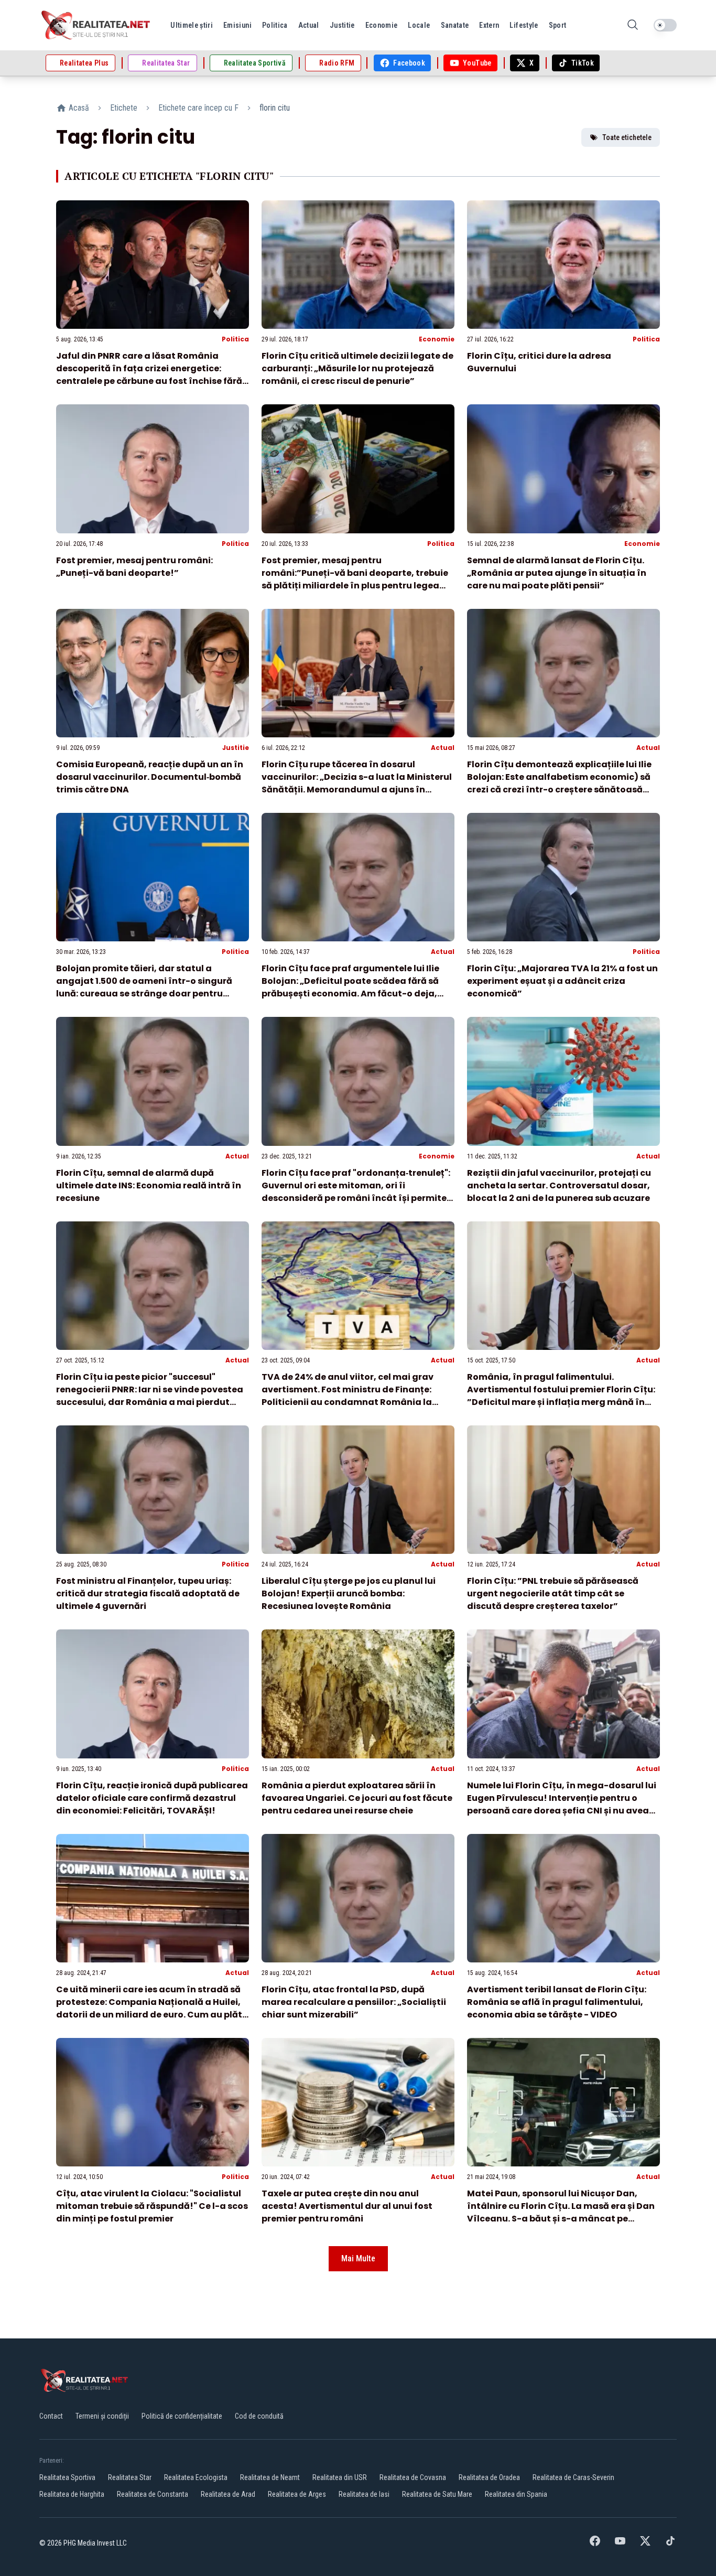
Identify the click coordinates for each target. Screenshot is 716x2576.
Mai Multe (358, 2258)
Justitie (236, 748)
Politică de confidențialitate (182, 2416)
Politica (235, 339)
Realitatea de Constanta (153, 2494)
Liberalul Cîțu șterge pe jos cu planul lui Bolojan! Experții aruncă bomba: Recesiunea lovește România (349, 1593)
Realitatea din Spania (516, 2494)
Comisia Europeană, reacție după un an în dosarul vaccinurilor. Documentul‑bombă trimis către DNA (150, 777)
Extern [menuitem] (489, 25)
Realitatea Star (130, 2477)
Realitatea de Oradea (489, 2477)
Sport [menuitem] (558, 25)
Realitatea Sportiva (67, 2477)
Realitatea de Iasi (364, 2494)
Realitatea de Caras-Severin (573, 2477)
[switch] (665, 25)
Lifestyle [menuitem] (524, 25)
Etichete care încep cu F (198, 108)
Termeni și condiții (102, 2416)
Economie (437, 339)
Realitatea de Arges (297, 2494)
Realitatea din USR (340, 2477)
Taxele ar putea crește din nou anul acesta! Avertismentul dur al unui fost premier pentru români (347, 2206)
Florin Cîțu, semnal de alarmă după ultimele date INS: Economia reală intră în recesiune (149, 1185)
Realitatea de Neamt (270, 2477)
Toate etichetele (627, 137)
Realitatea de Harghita (72, 2494)
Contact (51, 2416)
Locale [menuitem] (419, 25)
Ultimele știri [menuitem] (192, 25)
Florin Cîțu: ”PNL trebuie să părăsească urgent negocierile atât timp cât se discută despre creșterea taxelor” (553, 1593)
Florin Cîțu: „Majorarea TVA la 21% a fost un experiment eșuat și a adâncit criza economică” (562, 981)
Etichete (124, 108)
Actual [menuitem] (309, 25)
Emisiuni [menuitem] (237, 25)
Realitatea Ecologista (196, 2477)
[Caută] (633, 25)
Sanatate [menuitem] (455, 25)
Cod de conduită (259, 2416)
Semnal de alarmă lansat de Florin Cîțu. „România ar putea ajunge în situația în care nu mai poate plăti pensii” (557, 573)
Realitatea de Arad (228, 2494)
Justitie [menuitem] (342, 25)
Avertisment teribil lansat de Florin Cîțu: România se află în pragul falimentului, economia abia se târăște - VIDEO (557, 2002)
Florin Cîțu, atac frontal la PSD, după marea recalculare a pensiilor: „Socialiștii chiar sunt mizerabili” (354, 2002)
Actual (443, 748)
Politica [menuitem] (275, 25)
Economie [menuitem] (382, 25)
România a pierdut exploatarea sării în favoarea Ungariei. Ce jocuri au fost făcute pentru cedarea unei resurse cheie (357, 1798)
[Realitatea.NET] (96, 25)
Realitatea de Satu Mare (437, 2494)
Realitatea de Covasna (413, 2477)
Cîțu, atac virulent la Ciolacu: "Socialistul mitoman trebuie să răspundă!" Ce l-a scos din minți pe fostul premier (152, 2206)
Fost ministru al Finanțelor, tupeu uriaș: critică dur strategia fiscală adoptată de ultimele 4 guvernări (148, 1593)
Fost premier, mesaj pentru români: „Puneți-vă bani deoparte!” (134, 567)
